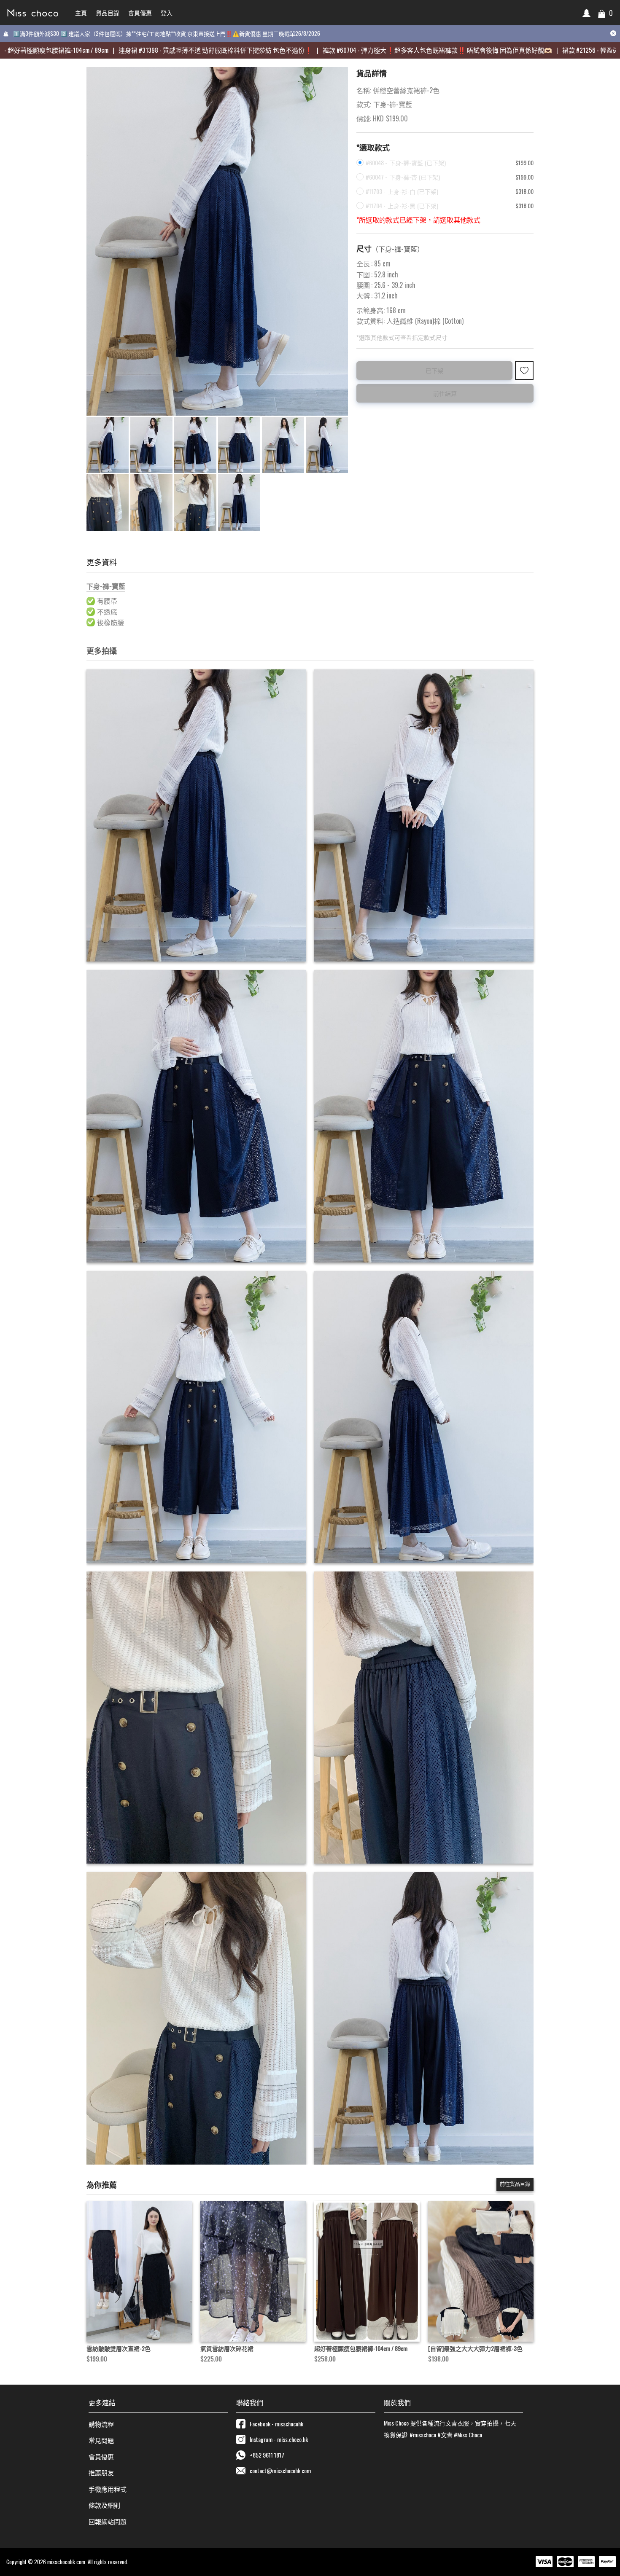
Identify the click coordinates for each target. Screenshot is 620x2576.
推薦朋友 (101, 2472)
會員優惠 (101, 2456)
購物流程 (101, 2424)
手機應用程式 (108, 2489)
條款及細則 (104, 2505)
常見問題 (101, 2440)
